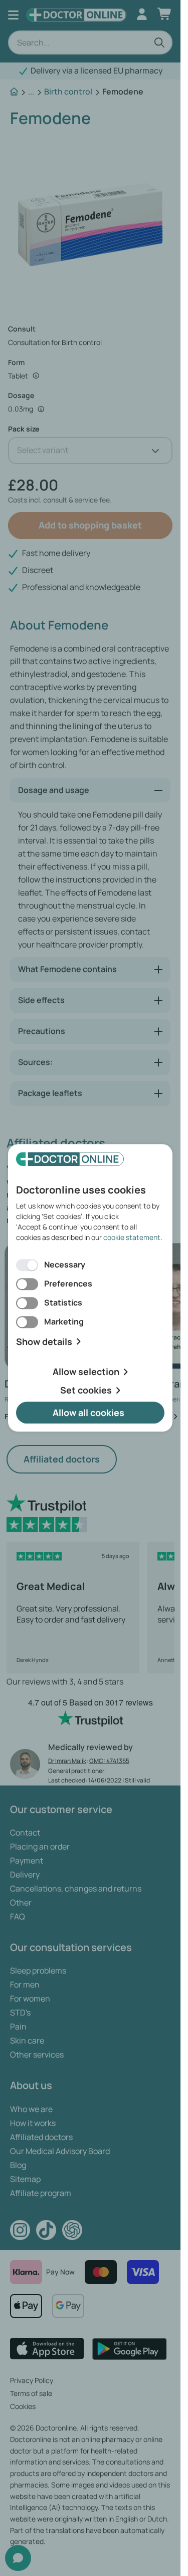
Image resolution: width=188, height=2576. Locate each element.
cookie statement (132, 1237)
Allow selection (86, 1372)
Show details (44, 1342)
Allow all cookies (88, 1412)
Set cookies (86, 1390)
